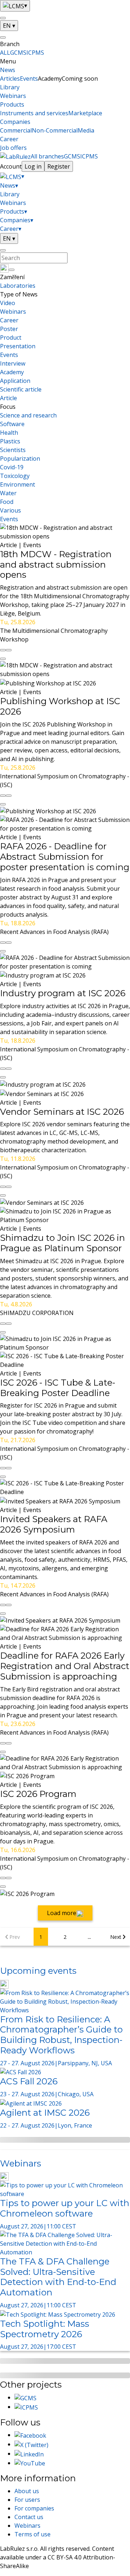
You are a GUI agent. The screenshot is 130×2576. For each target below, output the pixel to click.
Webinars (13, 96)
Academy (12, 372)
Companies (15, 122)
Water (8, 493)
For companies (34, 2508)
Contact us (29, 2517)
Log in (33, 166)
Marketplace (85, 113)
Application (15, 381)
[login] (3, 250)
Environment (18, 484)
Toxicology (15, 476)
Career (9, 139)
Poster (9, 329)
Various (10, 510)
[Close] (3, 37)
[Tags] (12, 270)
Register (59, 166)
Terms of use (32, 2534)
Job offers (13, 148)
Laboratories (18, 286)
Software (12, 424)
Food (7, 502)
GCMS (18, 53)
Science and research (28, 415)
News (8, 70)
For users (27, 2500)
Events (29, 79)
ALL (5, 53)
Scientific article (21, 389)
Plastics (10, 441)
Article (8, 398)
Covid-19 (12, 467)
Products (12, 104)
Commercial (16, 130)
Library (10, 87)
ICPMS (35, 53)
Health (9, 433)
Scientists (13, 450)
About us (27, 2491)
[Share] (9, 650)
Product (11, 337)
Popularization (20, 459)
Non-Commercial (55, 130)
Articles (10, 79)
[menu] (3, 18)
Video (8, 303)
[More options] (3, 659)
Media (86, 130)
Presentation (18, 346)
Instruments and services (34, 113)
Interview (13, 363)
